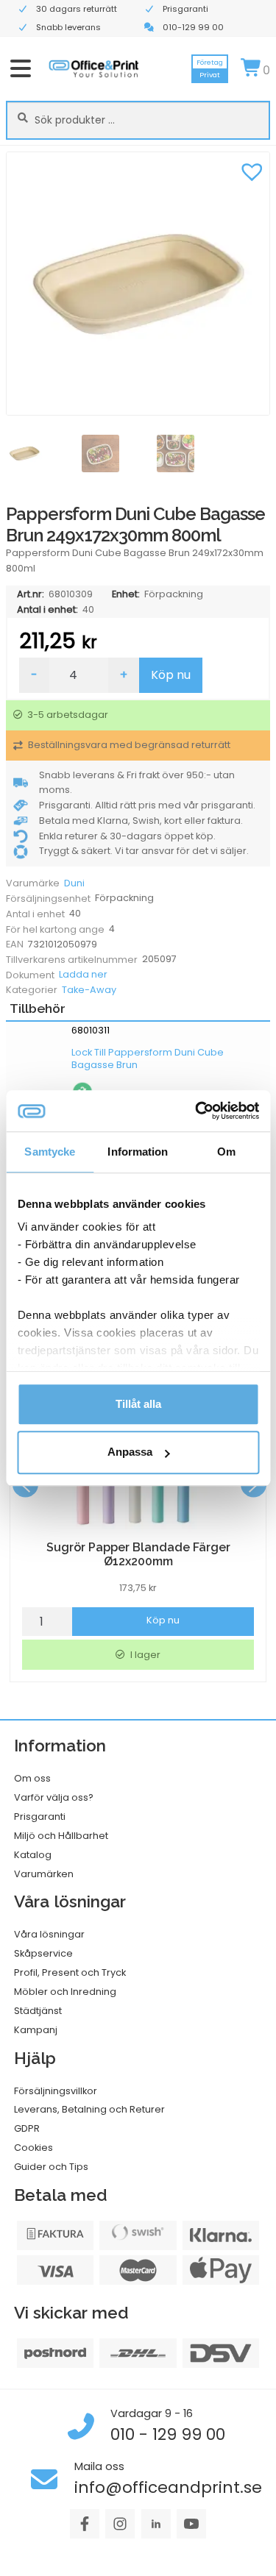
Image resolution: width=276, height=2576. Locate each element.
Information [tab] (138, 1152)
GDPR (27, 2128)
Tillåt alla (138, 1404)
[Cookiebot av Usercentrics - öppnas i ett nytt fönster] (197, 1111)
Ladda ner (83, 974)
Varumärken (44, 1874)
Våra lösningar (49, 1934)
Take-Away (89, 990)
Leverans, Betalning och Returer (89, 2109)
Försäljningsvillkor (56, 2091)
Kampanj (36, 2030)
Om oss (32, 1778)
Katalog (33, 1855)
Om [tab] (226, 1152)
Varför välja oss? (54, 1797)
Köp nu (171, 675)
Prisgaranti (40, 1817)
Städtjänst (38, 2011)
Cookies (33, 2148)
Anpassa (130, 1452)
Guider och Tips (51, 2167)
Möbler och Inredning (65, 1992)
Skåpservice (43, 1953)
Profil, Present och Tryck (70, 1972)
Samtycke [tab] (50, 1152)
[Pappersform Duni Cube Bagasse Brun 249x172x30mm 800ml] (138, 284)
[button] (252, 170)
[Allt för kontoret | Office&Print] (94, 68)
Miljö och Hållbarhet (61, 1836)
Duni (74, 883)
